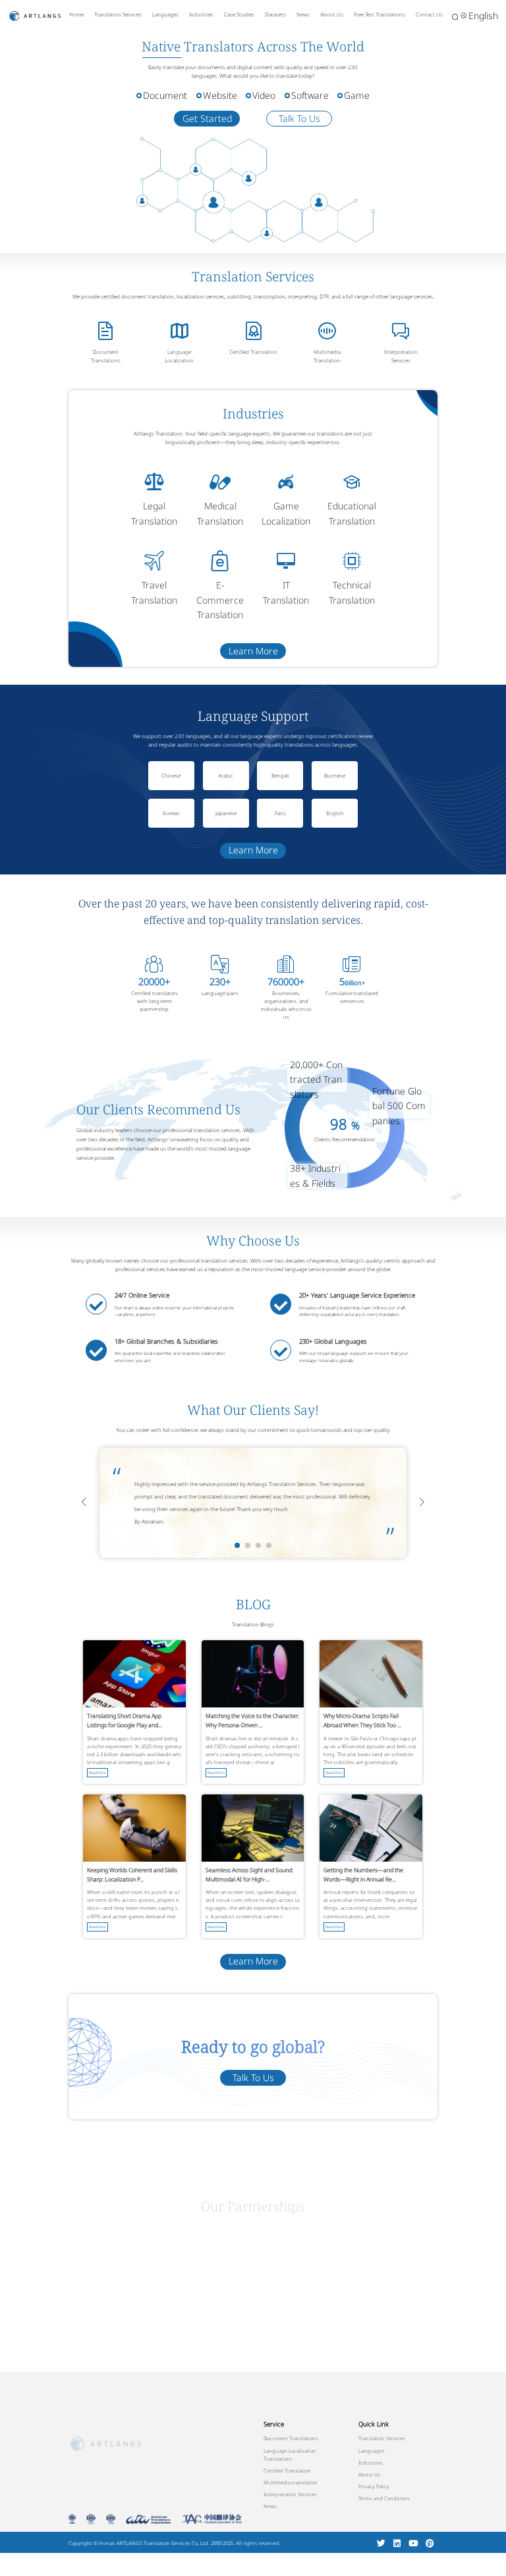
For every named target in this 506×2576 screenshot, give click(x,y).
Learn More (253, 651)
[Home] (35, 15)
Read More (98, 1773)
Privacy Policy (374, 2486)
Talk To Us (299, 118)
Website (220, 95)
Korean (171, 813)
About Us (332, 14)
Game (357, 95)
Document (165, 95)
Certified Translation (253, 352)
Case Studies (239, 14)
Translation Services (118, 14)
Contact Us (429, 14)
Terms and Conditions (384, 2498)
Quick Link (374, 2424)
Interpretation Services (401, 356)
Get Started (207, 118)
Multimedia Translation (327, 356)
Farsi (280, 813)
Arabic (226, 775)
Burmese (335, 775)
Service (274, 2424)
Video (264, 95)
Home (76, 14)
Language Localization (179, 356)
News (303, 14)
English (335, 813)
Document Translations (106, 356)
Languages (165, 14)
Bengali (280, 775)
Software (310, 95)
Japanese (226, 813)
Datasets (275, 14)
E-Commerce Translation (220, 600)
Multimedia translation (291, 2482)
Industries (201, 14)
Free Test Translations (379, 14)
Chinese (171, 775)
